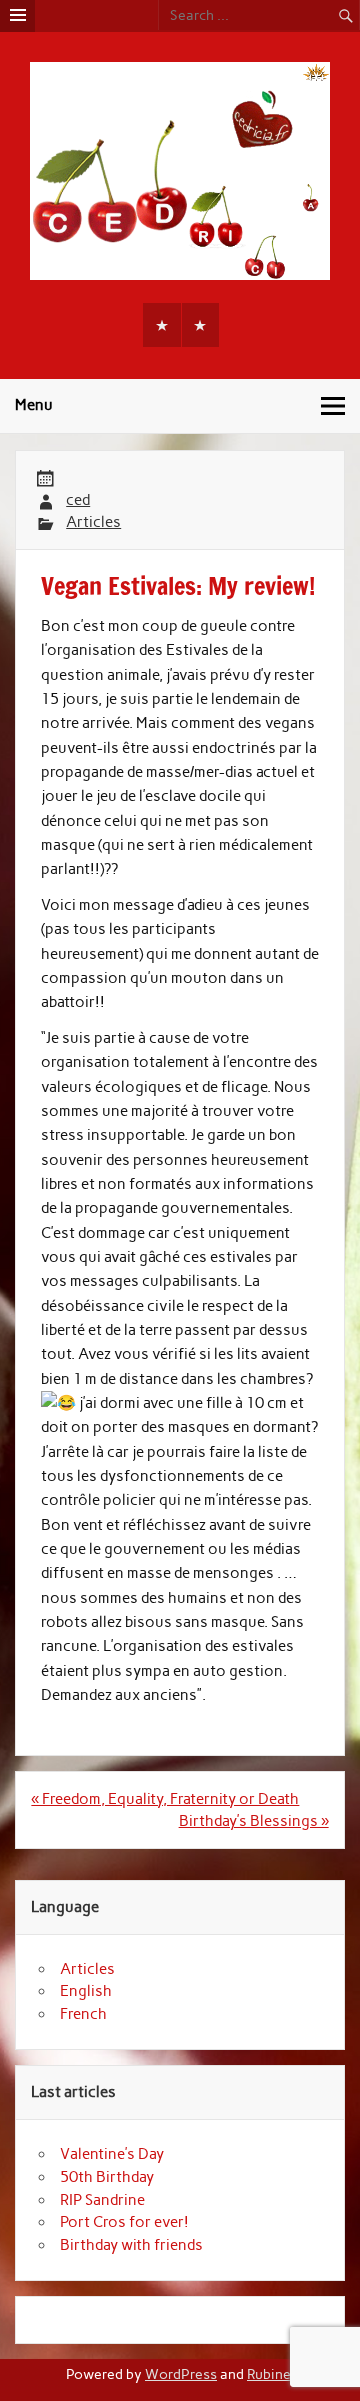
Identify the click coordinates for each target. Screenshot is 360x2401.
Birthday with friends (131, 2245)
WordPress (181, 2374)
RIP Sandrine (102, 2200)
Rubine (268, 2374)
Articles (93, 522)
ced (78, 500)
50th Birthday (107, 2177)
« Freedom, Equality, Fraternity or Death (165, 1799)
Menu (34, 405)
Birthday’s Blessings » (254, 1821)
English (86, 1991)
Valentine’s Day (112, 2154)
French (83, 2014)
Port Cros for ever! (124, 2222)
